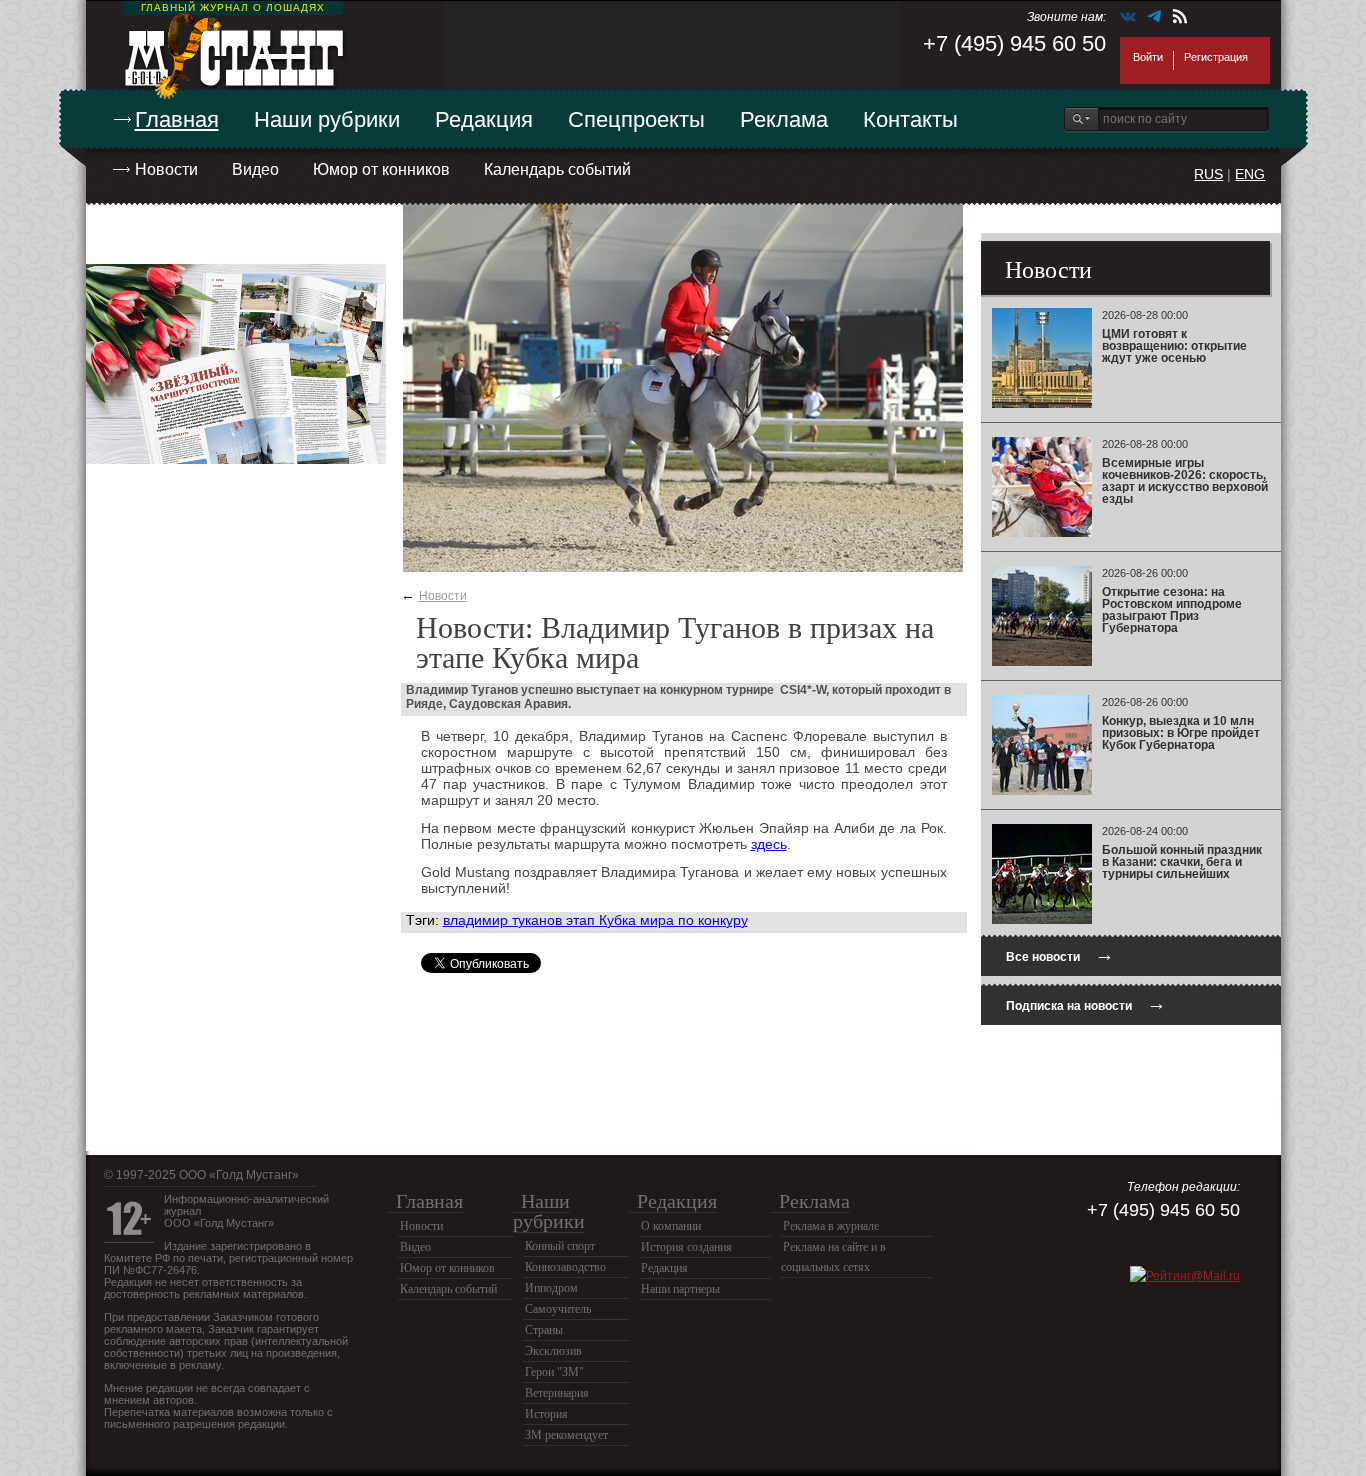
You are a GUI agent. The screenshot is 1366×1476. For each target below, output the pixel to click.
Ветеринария (557, 1393)
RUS (1208, 174)
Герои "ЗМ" (554, 1372)
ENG (1250, 174)
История (546, 1414)
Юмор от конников (381, 169)
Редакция (484, 119)
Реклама (784, 119)
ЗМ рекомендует (566, 1435)
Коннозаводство (565, 1267)
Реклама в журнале (831, 1226)
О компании (671, 1226)
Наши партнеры (680, 1289)
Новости (166, 169)
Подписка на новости (1086, 1003)
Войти (1148, 57)
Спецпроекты (636, 119)
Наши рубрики (327, 119)
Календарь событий (557, 169)
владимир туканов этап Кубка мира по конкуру (595, 920)
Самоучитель (558, 1309)
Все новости (1060, 954)
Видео (255, 169)
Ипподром (551, 1288)
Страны (544, 1330)
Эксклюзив (553, 1351)
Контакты (910, 119)
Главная (177, 119)
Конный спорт (560, 1246)
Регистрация (1216, 57)
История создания (686, 1247)
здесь (769, 844)
